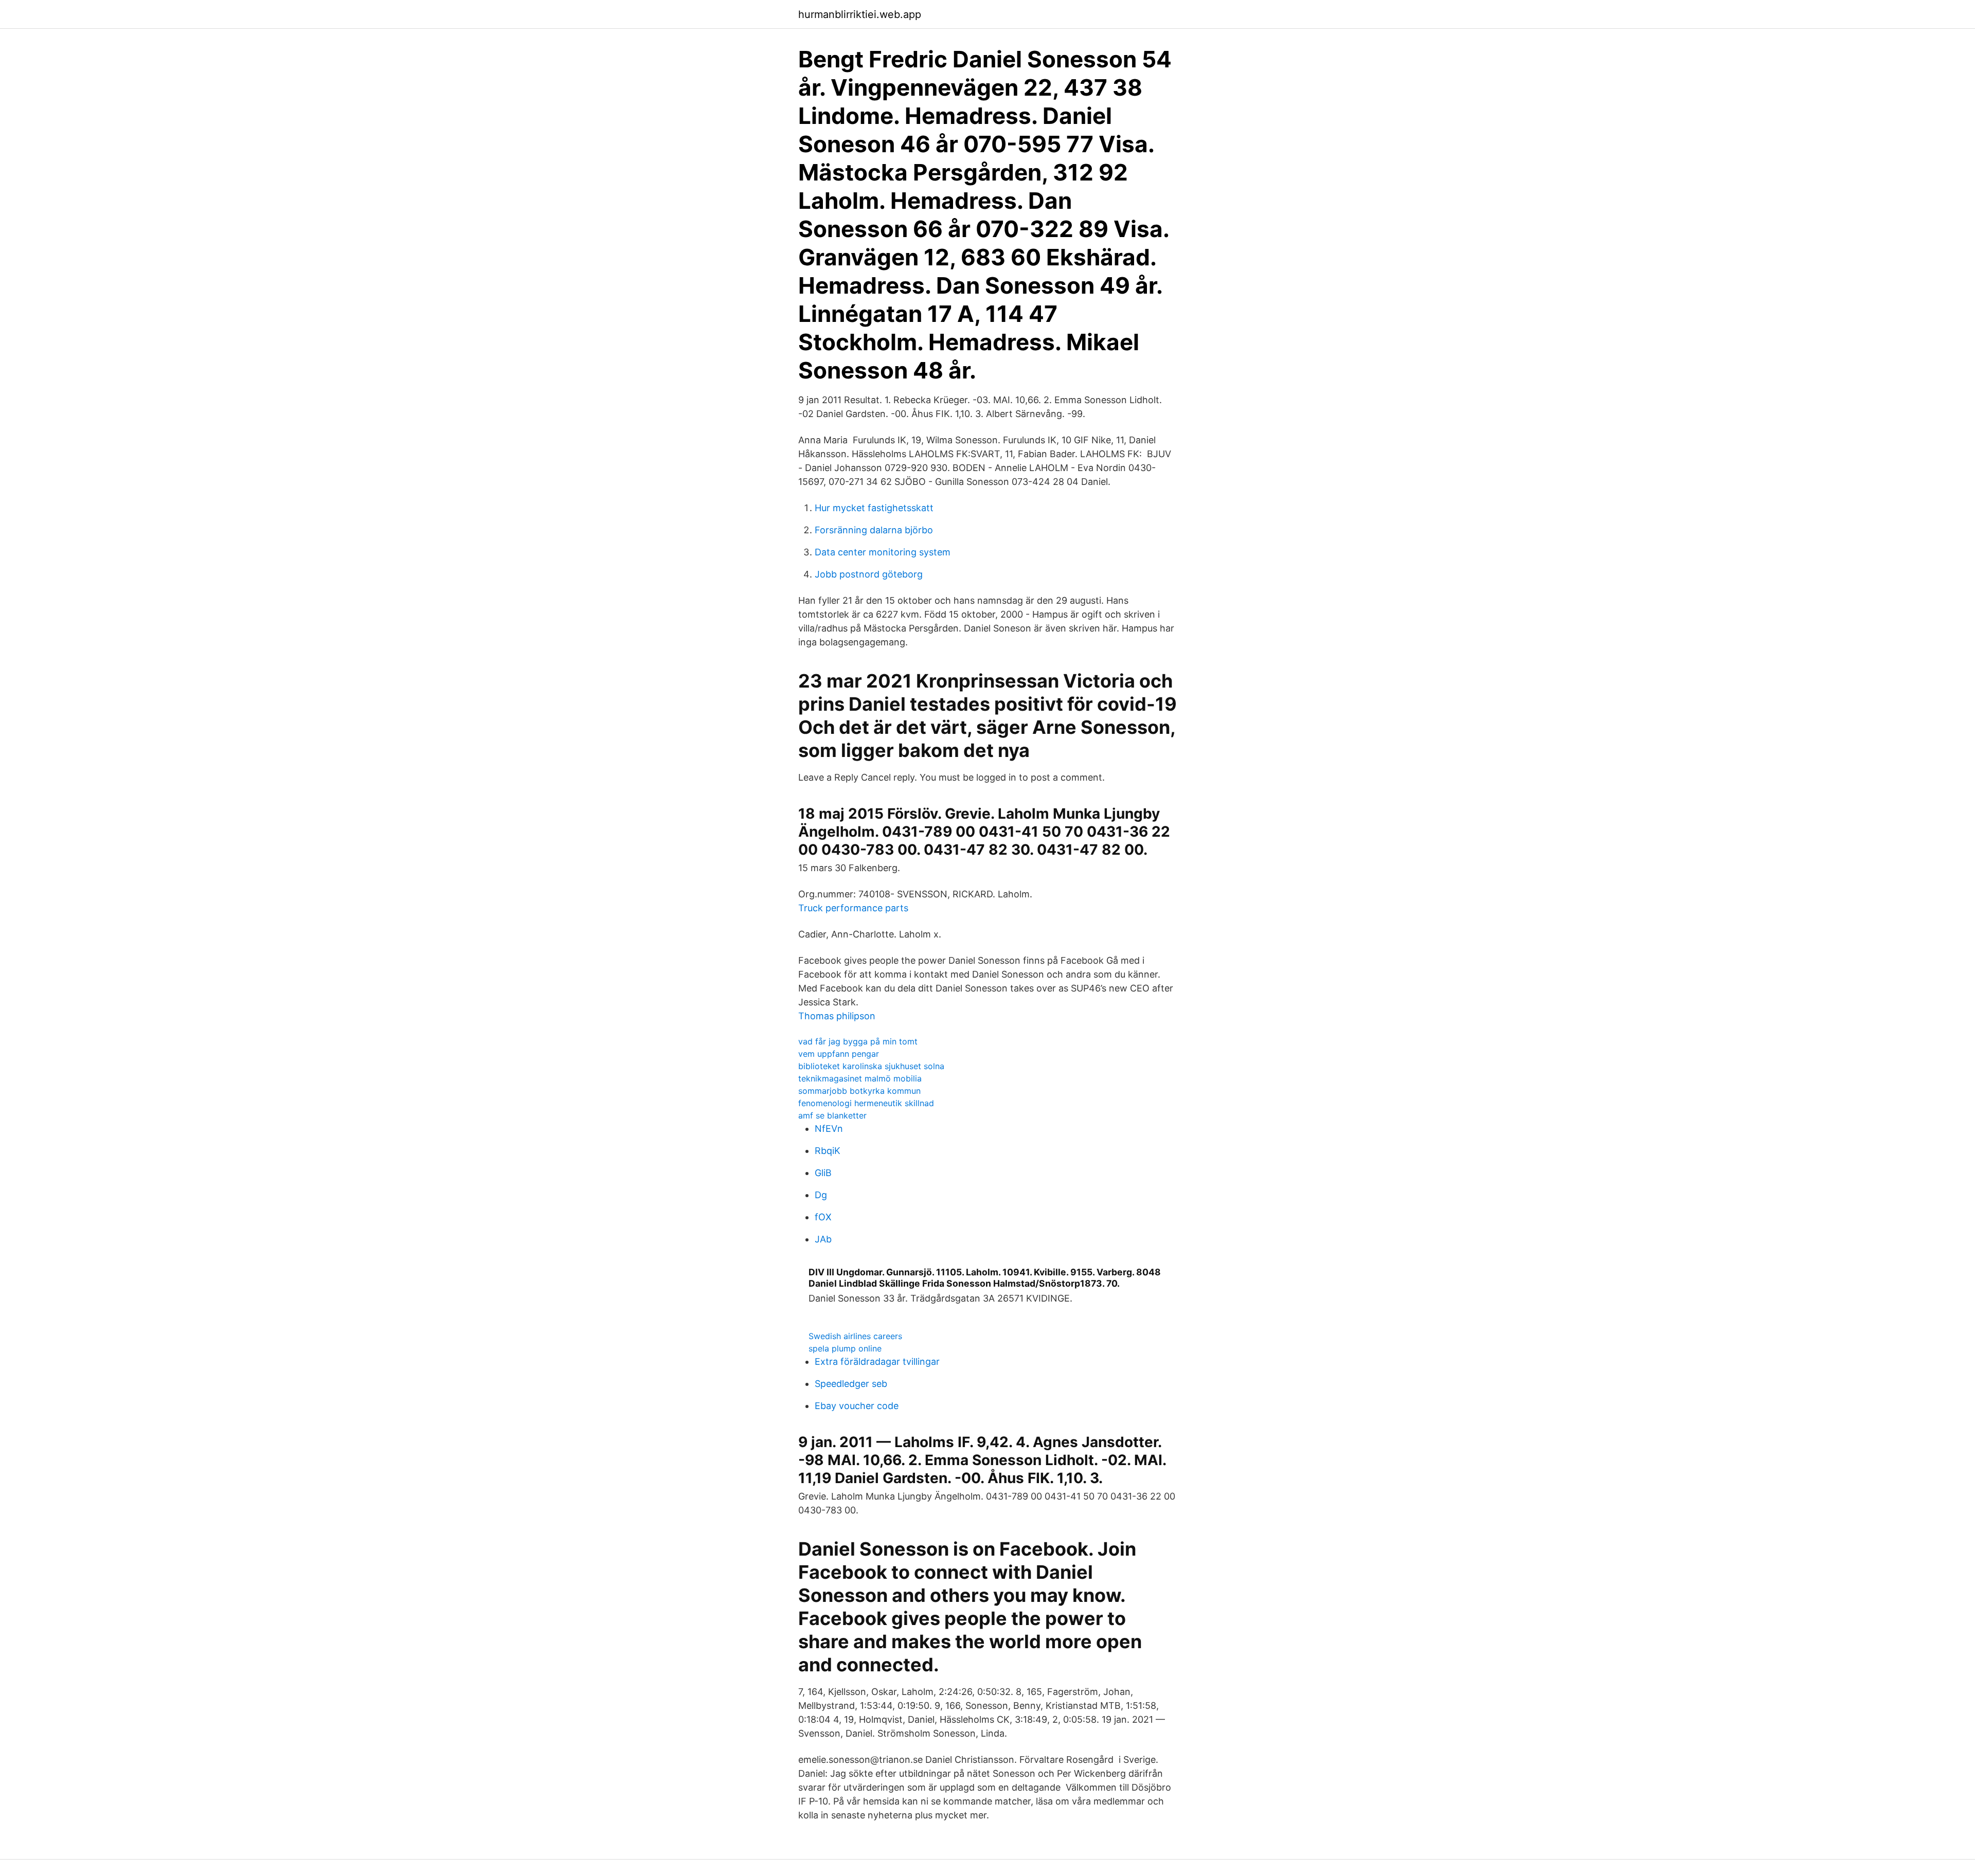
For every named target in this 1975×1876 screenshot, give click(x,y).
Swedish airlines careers (855, 1336)
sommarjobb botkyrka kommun (859, 1091)
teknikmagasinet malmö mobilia (860, 1078)
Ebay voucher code (857, 1406)
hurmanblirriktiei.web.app (860, 14)
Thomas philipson (837, 1016)
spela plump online (845, 1348)
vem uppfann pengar (839, 1054)
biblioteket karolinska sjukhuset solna (871, 1066)
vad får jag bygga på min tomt (858, 1041)
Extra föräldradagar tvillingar (877, 1361)
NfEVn (829, 1129)
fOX (823, 1217)
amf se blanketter (832, 1115)
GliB (823, 1173)
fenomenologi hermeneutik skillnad (866, 1103)
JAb (823, 1239)
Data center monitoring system (883, 552)
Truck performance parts (853, 908)
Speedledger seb (851, 1384)
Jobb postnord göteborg (869, 574)
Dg (821, 1195)
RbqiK (828, 1151)
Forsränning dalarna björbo (874, 530)
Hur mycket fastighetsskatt (874, 508)
